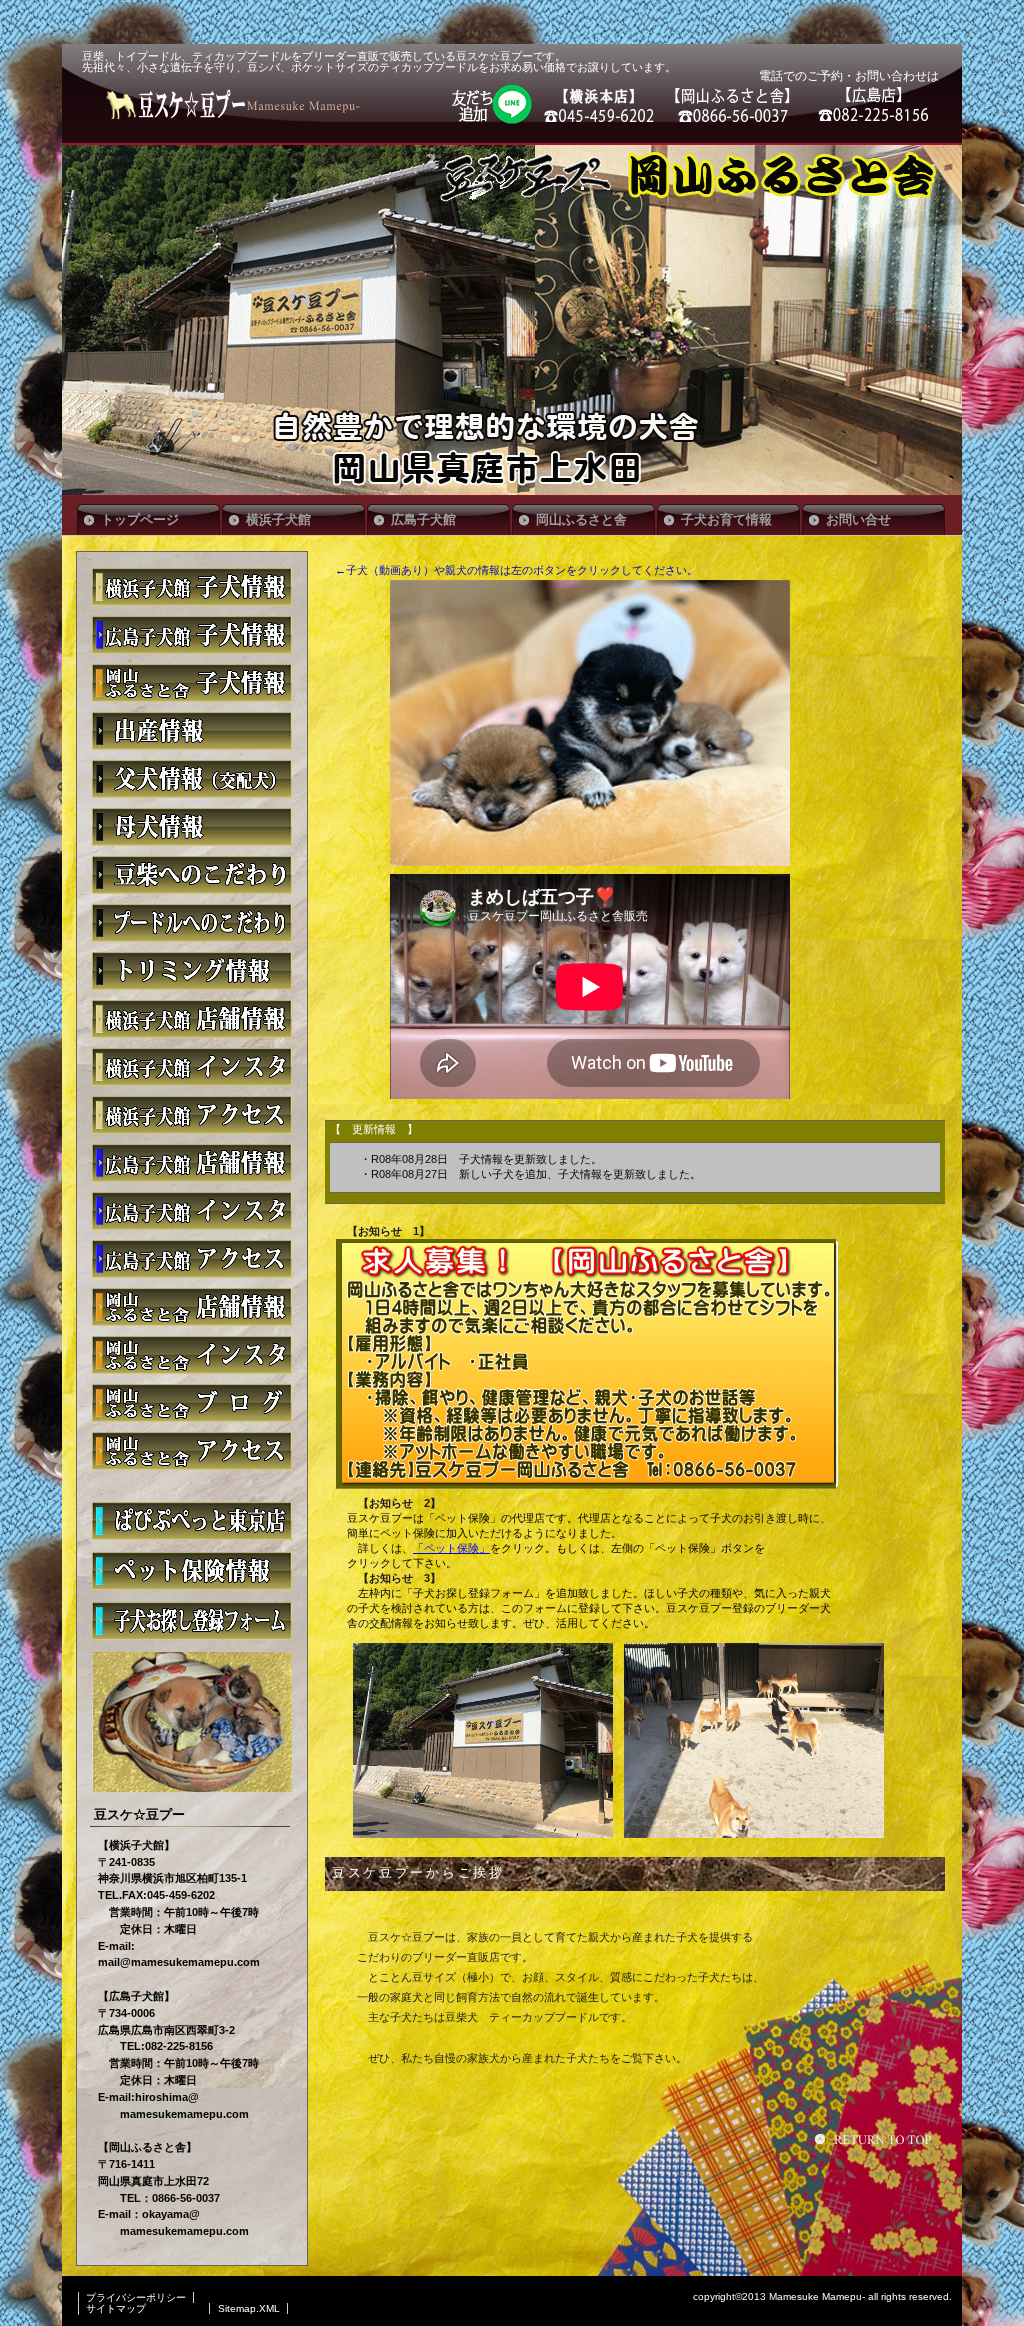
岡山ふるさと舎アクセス (192, 1451)
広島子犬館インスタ (192, 1211)
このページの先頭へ (876, 2139)
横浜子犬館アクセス (192, 1115)
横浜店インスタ (192, 1067)
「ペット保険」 (451, 1548)
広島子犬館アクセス (192, 1259)
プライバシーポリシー (136, 2297)
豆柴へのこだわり (192, 875)
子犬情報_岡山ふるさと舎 (192, 683)
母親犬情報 (192, 827)
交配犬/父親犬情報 (192, 779)
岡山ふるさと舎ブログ (192, 1403)
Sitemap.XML (249, 2308)
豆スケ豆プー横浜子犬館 (192, 1019)
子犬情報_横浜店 (192, 587)
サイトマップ (116, 2308)
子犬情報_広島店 (192, 635)
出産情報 (192, 731)
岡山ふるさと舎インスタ (192, 1355)
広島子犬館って (192, 1163)
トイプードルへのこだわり (192, 923)
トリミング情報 (192, 971)
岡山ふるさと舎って (192, 1307)
